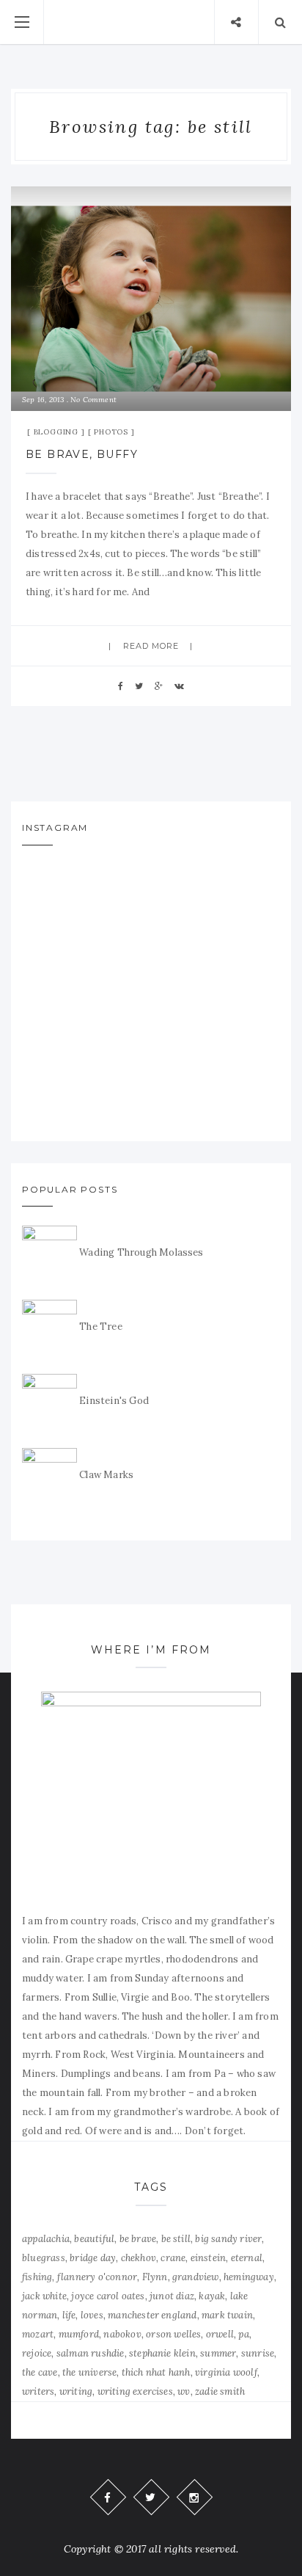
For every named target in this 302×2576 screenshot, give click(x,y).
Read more (151, 646)
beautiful (94, 2239)
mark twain (227, 2315)
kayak (212, 2296)
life (69, 2315)
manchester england (152, 2315)
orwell (220, 2334)
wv (184, 2391)
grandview (196, 2277)
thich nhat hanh (156, 2372)
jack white (44, 2296)
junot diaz (172, 2296)
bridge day (93, 2258)
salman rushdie (91, 2353)
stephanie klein (162, 2353)
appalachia (46, 2239)
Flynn (155, 2277)
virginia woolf (226, 2372)
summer (218, 2353)
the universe (89, 2372)
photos (111, 432)
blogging (56, 432)
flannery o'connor (97, 2277)
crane (173, 2258)
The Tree (101, 1327)
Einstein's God (114, 1401)
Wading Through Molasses (141, 1252)
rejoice (37, 2353)
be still (176, 2239)
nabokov (122, 2334)
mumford (79, 2334)
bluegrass (44, 2258)
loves (92, 2315)
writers (38, 2391)
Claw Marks (106, 1475)
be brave (138, 2239)
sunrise (258, 2353)
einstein (209, 2258)
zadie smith (220, 2391)
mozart (38, 2334)
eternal (247, 2258)
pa (243, 2334)
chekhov (139, 2258)
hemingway (249, 2277)
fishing (37, 2277)
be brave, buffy (82, 454)
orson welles (173, 2334)
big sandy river (228, 2239)
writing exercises (135, 2391)
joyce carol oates (108, 2296)
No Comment (93, 400)
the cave (40, 2372)
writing (76, 2391)
